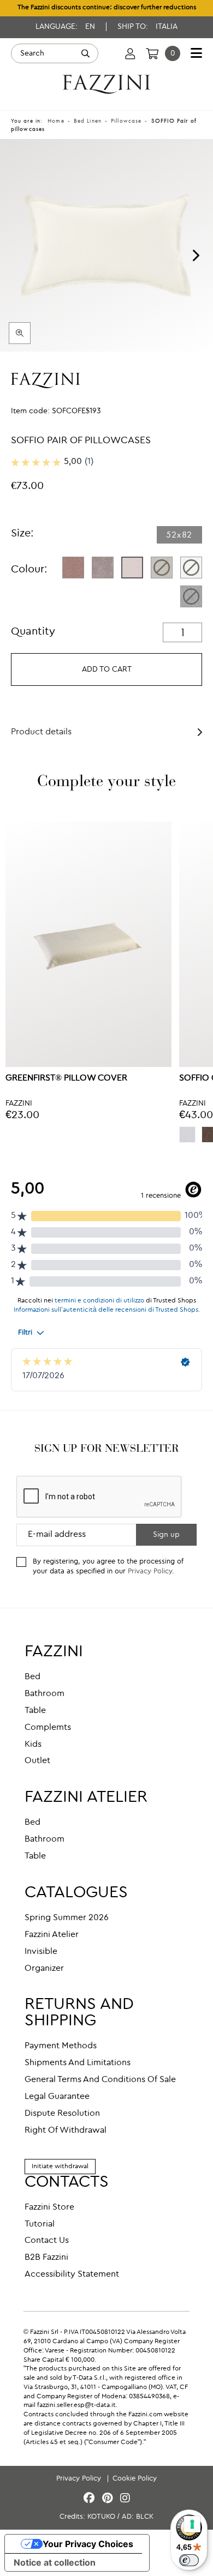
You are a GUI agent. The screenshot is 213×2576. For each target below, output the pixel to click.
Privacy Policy (150, 1571)
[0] (152, 53)
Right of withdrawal (66, 2131)
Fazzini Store (49, 2207)
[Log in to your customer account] (130, 53)
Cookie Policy (135, 2479)
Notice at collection (55, 2562)
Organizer (44, 1969)
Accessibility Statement (72, 2275)
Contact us (47, 2241)
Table (35, 1711)
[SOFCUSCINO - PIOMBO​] (191, 596)
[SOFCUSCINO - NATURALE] (132, 568)
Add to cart (107, 669)
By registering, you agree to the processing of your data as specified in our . (108, 1567)
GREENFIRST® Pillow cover (66, 1078)
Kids (33, 1745)
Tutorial (40, 2224)
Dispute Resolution (62, 2114)
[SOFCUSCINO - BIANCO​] (191, 568)
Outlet (37, 1761)
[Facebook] (91, 2499)
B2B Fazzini (46, 2258)
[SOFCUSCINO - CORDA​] (162, 568)
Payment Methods (61, 2046)
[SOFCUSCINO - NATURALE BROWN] (103, 568)
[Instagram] (125, 2499)
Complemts (48, 1728)
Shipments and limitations (78, 2063)
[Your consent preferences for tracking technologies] (192, 2524)
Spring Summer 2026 (67, 1918)
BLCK (145, 2517)
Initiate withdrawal (60, 2167)
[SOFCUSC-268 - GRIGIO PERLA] (187, 1135)
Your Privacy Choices (88, 2544)
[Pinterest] (109, 2499)
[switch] (189, 2560)
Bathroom (45, 1694)
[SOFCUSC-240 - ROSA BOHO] (73, 568)
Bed (32, 1677)
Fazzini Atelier (52, 1935)
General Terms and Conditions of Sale (100, 2080)
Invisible (41, 1952)
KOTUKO (101, 2517)
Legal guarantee (57, 2097)
